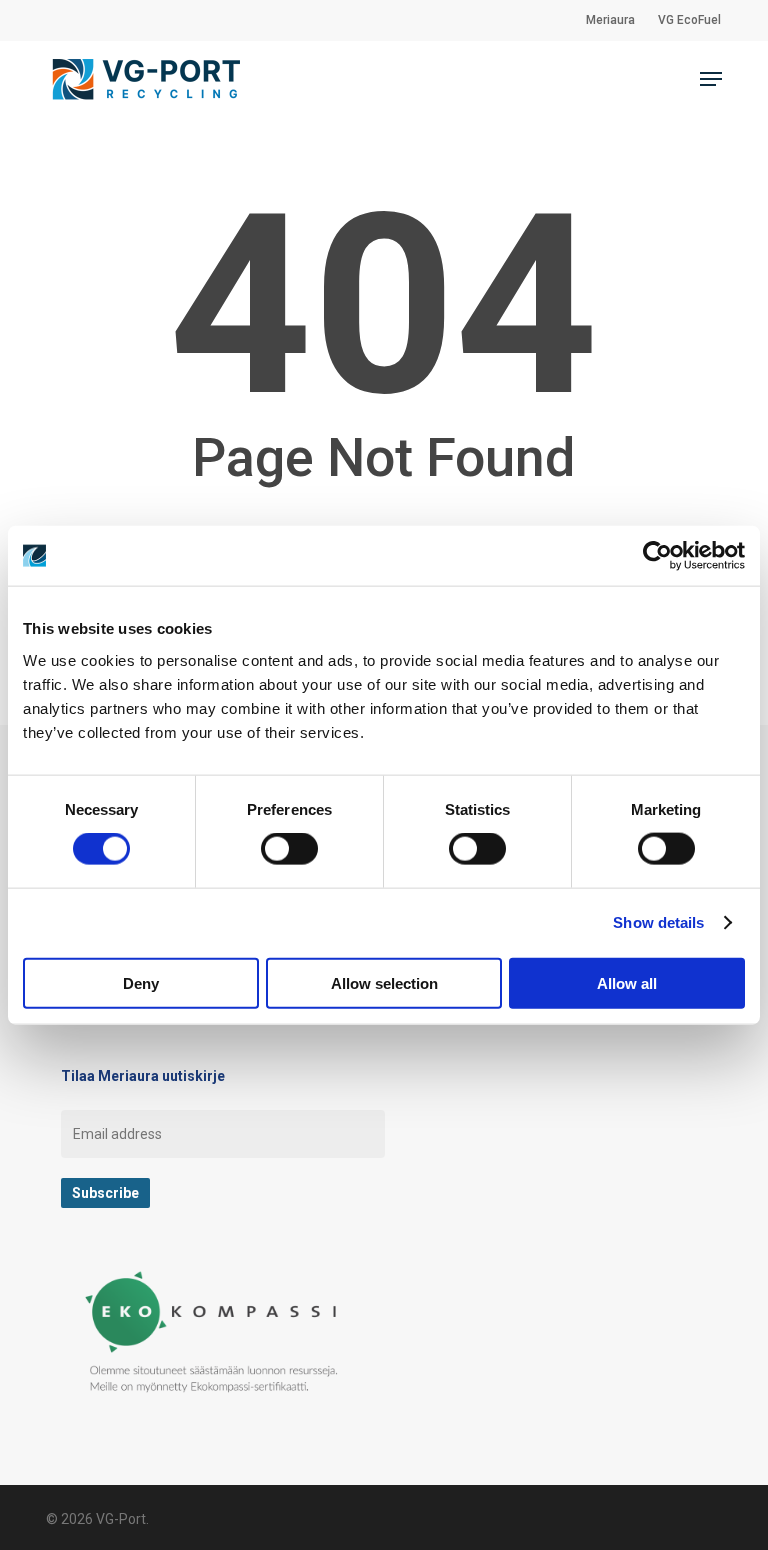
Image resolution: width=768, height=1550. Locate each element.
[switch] (289, 849)
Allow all (627, 982)
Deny (141, 982)
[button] (711, 79)
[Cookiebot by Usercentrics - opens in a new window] (657, 556)
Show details (658, 922)
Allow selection (384, 982)
